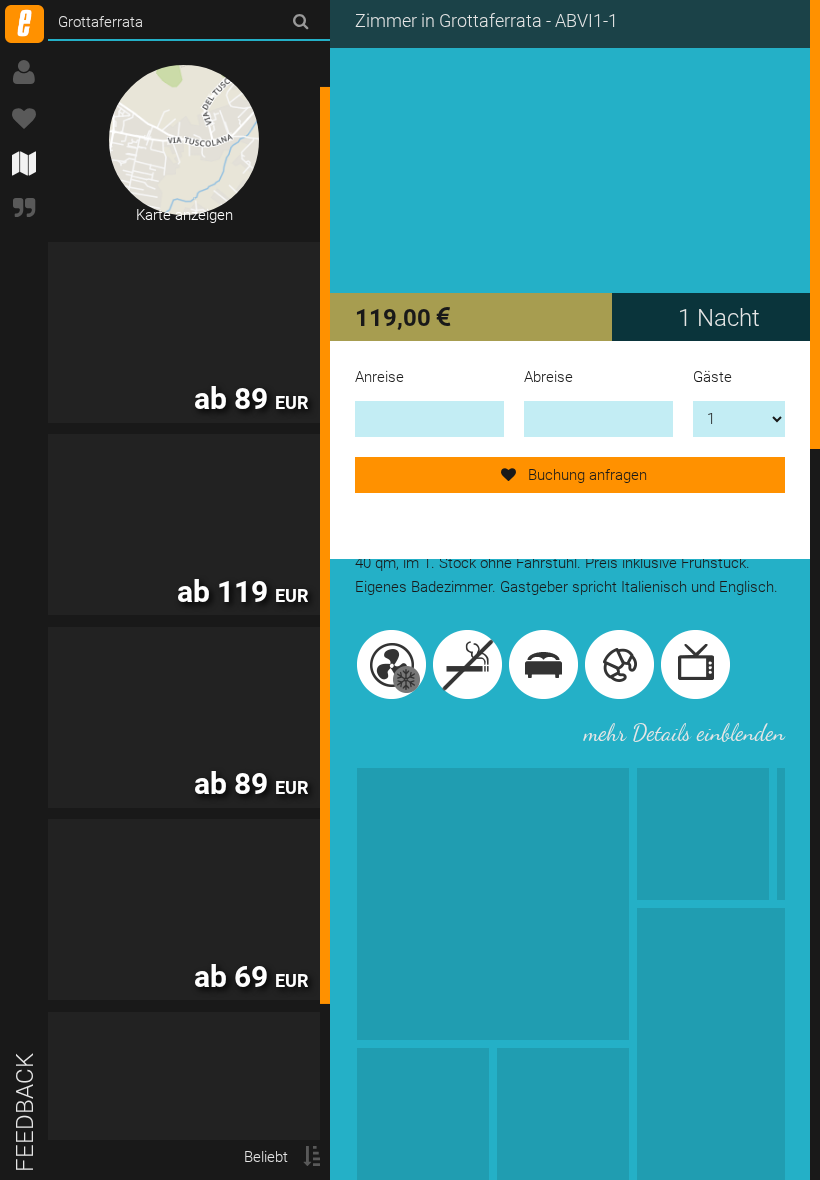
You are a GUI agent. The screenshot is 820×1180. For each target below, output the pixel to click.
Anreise (379, 377)
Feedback (25, 1112)
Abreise (548, 377)
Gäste (712, 377)
